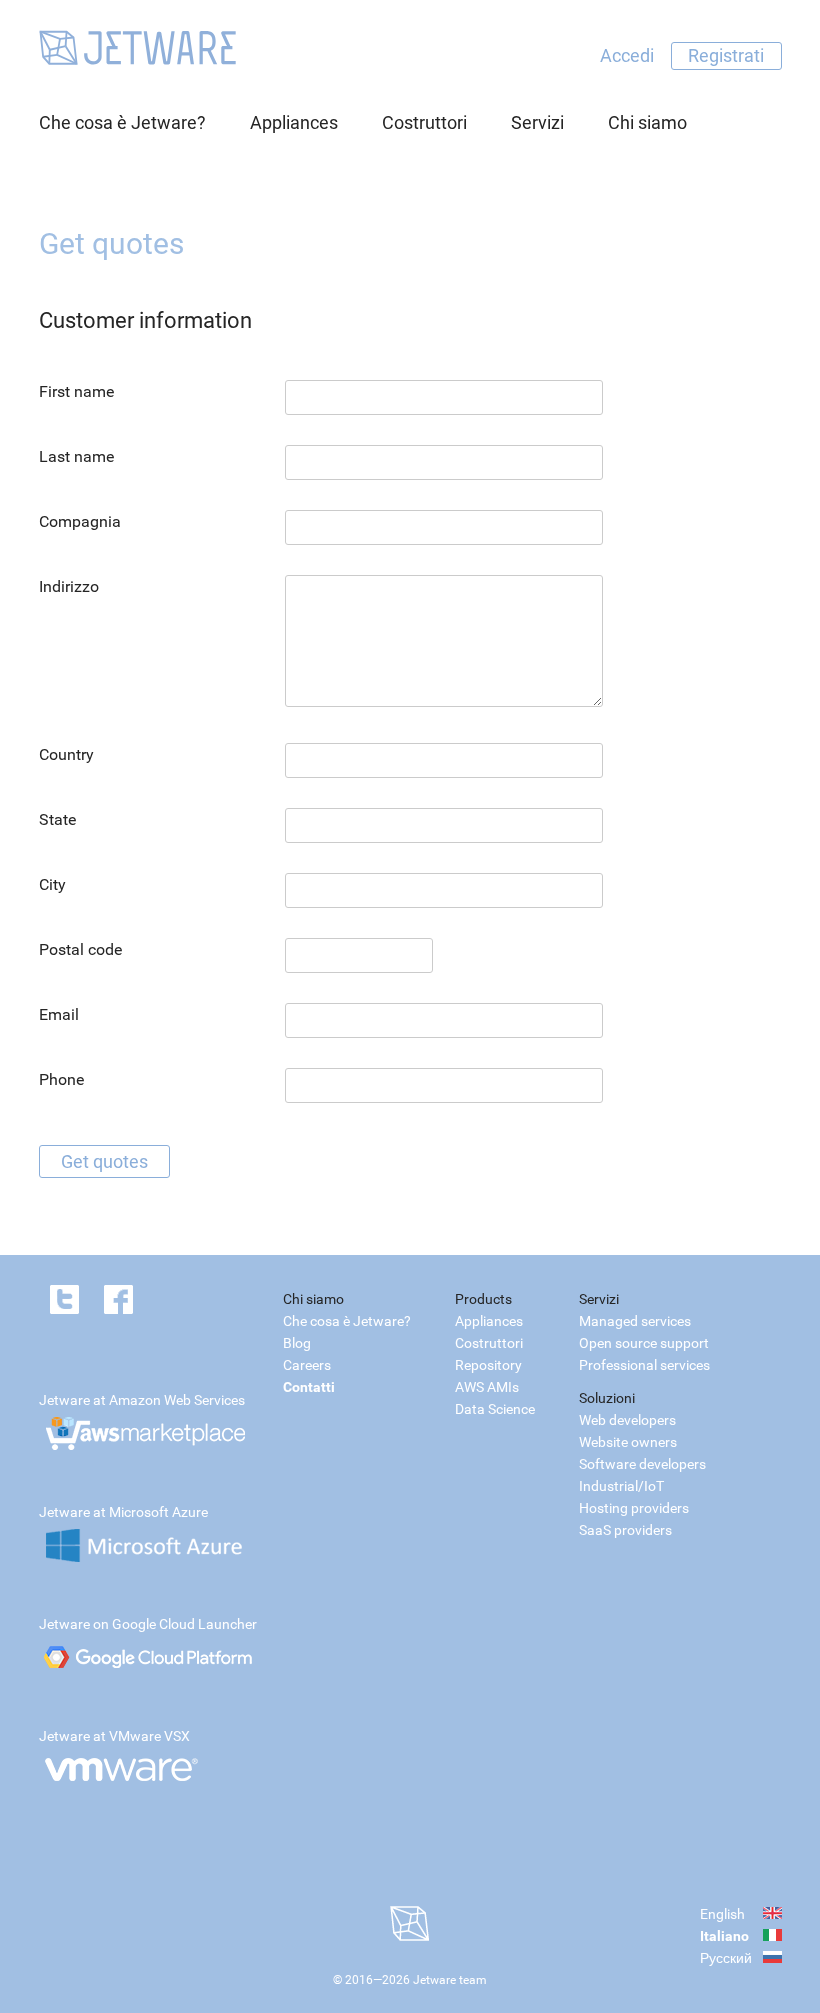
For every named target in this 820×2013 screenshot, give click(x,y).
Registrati (726, 55)
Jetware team (450, 1980)
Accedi (627, 55)
